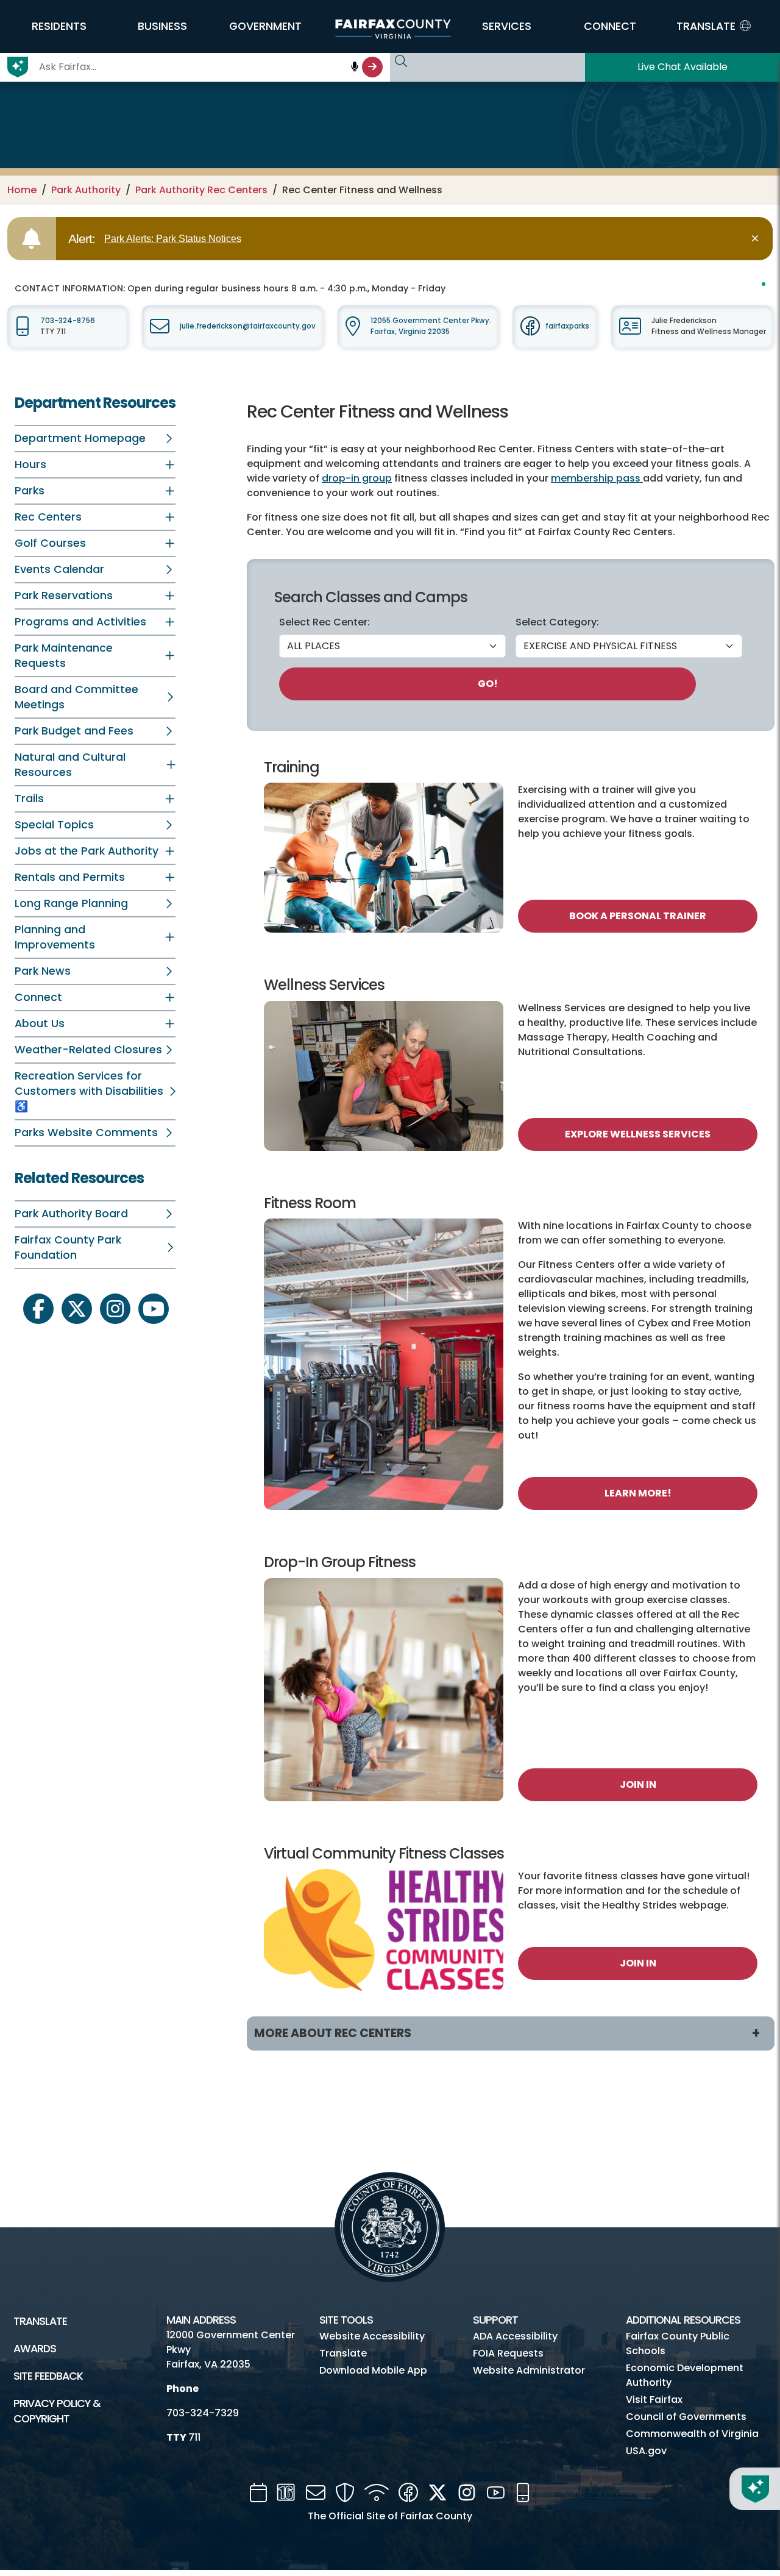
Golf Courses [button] (50, 543)
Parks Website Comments (86, 1133)
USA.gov (646, 2451)
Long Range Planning (71, 903)
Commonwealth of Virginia (692, 2434)
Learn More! (638, 1493)
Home (22, 190)
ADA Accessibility (515, 2336)
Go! (488, 684)
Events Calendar (59, 569)
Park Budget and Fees (74, 731)
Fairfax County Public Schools (678, 2343)
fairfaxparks (567, 326)
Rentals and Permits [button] (70, 877)
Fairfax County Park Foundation (68, 1247)
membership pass (597, 478)
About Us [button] (40, 1023)
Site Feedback (48, 2376)
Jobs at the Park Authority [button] (87, 851)
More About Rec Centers (333, 2033)
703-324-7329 (203, 2413)
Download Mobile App (373, 2370)
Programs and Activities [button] (80, 622)
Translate (40, 2321)
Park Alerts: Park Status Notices (173, 239)
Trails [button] (29, 799)
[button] (59, 26)
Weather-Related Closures (88, 1050)
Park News (43, 971)
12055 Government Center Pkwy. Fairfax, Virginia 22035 (431, 326)
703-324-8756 (68, 321)
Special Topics (54, 825)
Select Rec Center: (324, 622)
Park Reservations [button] (64, 596)
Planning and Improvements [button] (55, 937)
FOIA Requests (508, 2353)
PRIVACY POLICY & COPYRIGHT (57, 2411)
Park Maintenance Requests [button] (64, 656)
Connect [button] (38, 997)
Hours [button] (30, 464)
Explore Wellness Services (638, 1134)
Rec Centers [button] (48, 517)
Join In (638, 1784)
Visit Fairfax (654, 2400)
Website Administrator (529, 2370)
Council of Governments (686, 2417)
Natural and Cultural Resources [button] (70, 765)
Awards (35, 2349)
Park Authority (86, 190)
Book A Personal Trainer (638, 916)
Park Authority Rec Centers (201, 190)
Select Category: (557, 622)
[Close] (757, 239)
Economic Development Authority (685, 2375)
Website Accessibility (372, 2336)
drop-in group (357, 478)
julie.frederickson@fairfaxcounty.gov (248, 326)
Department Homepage (80, 438)
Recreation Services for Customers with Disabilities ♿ (89, 1091)
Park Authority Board (71, 1214)
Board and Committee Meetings (76, 697)
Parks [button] (30, 491)
